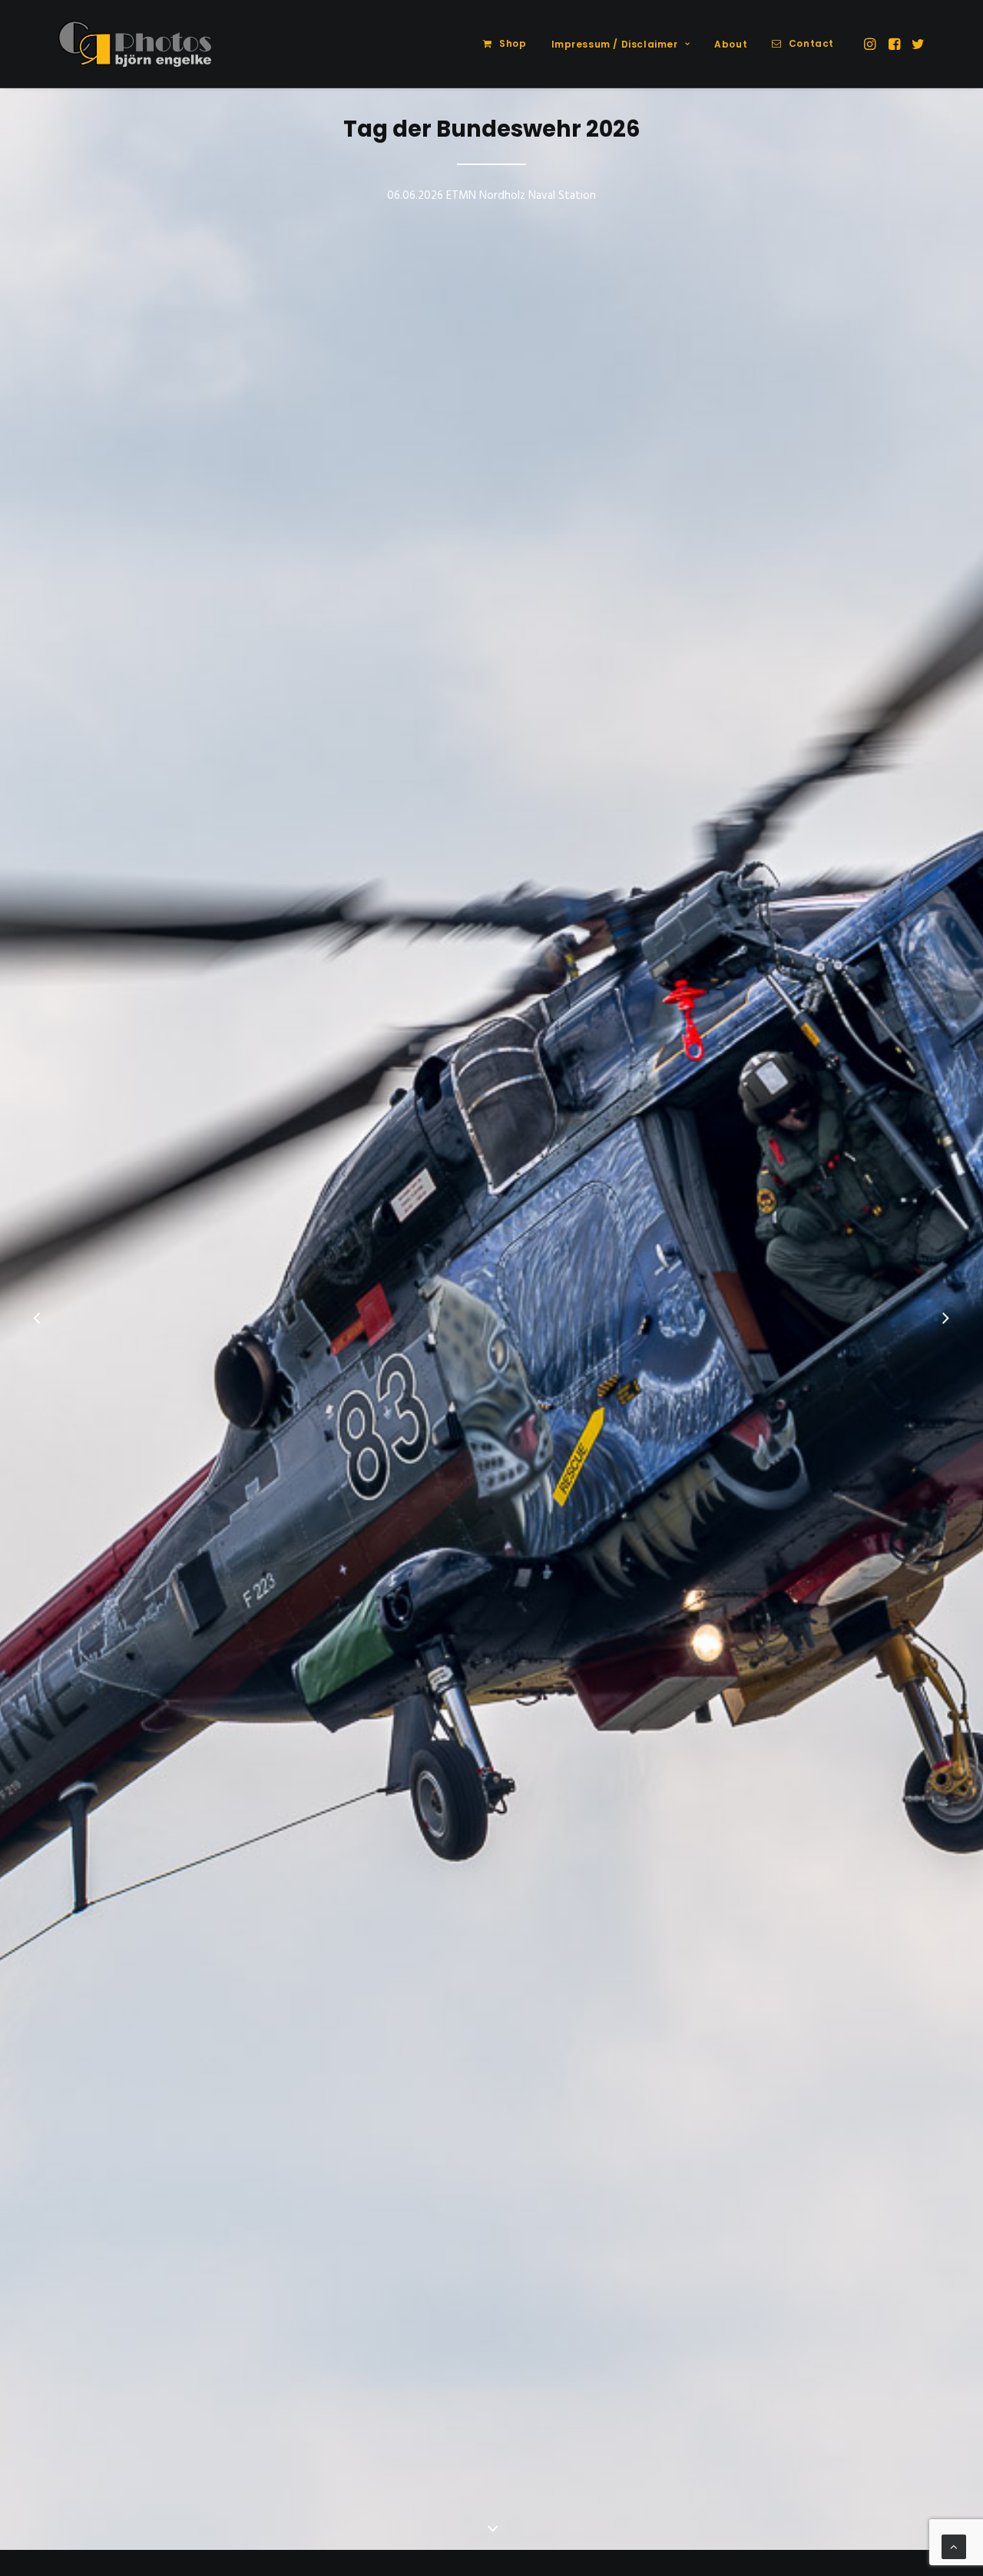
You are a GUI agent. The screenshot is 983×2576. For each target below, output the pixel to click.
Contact (811, 43)
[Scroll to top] (954, 2547)
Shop (513, 43)
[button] (871, 44)
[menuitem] (505, 44)
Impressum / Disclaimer (615, 44)
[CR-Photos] (135, 44)
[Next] (945, 1320)
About (731, 44)
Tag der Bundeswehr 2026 (492, 129)
